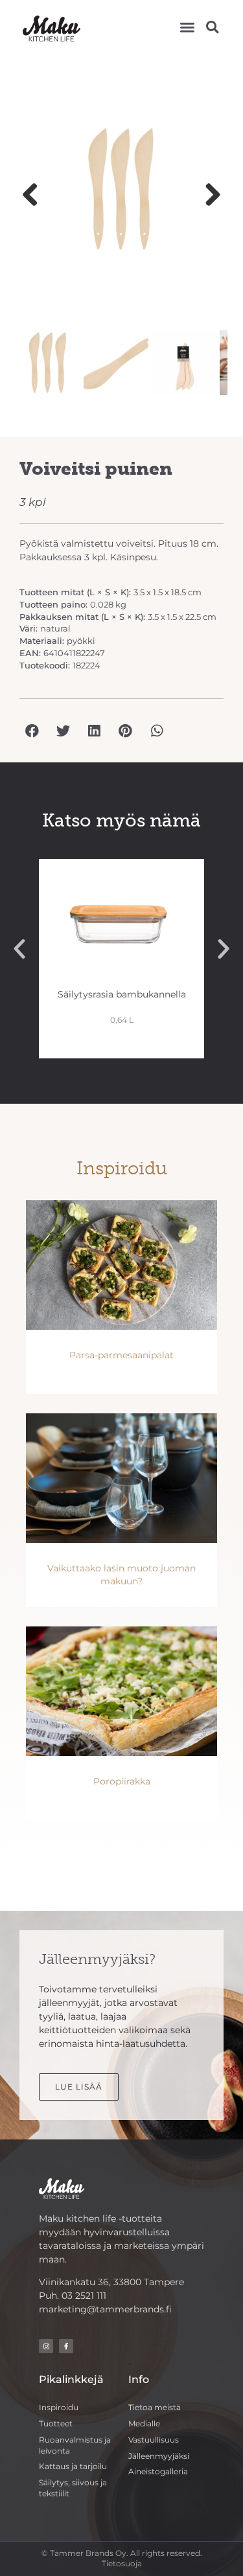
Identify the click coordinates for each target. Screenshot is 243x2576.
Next (208, 196)
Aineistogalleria (158, 2471)
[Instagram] (46, 2346)
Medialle (144, 2423)
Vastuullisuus (154, 2440)
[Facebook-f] (66, 2346)
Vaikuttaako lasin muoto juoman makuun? (121, 1575)
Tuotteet (56, 2423)
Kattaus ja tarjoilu (73, 2466)
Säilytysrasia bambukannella (122, 994)
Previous (35, 196)
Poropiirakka (122, 1781)
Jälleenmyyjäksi (159, 2456)
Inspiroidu (59, 2407)
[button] (187, 27)
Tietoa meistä (155, 2407)
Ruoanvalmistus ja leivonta (75, 2445)
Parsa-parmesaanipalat (121, 1355)
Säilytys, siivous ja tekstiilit (73, 2488)
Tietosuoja (122, 2563)
